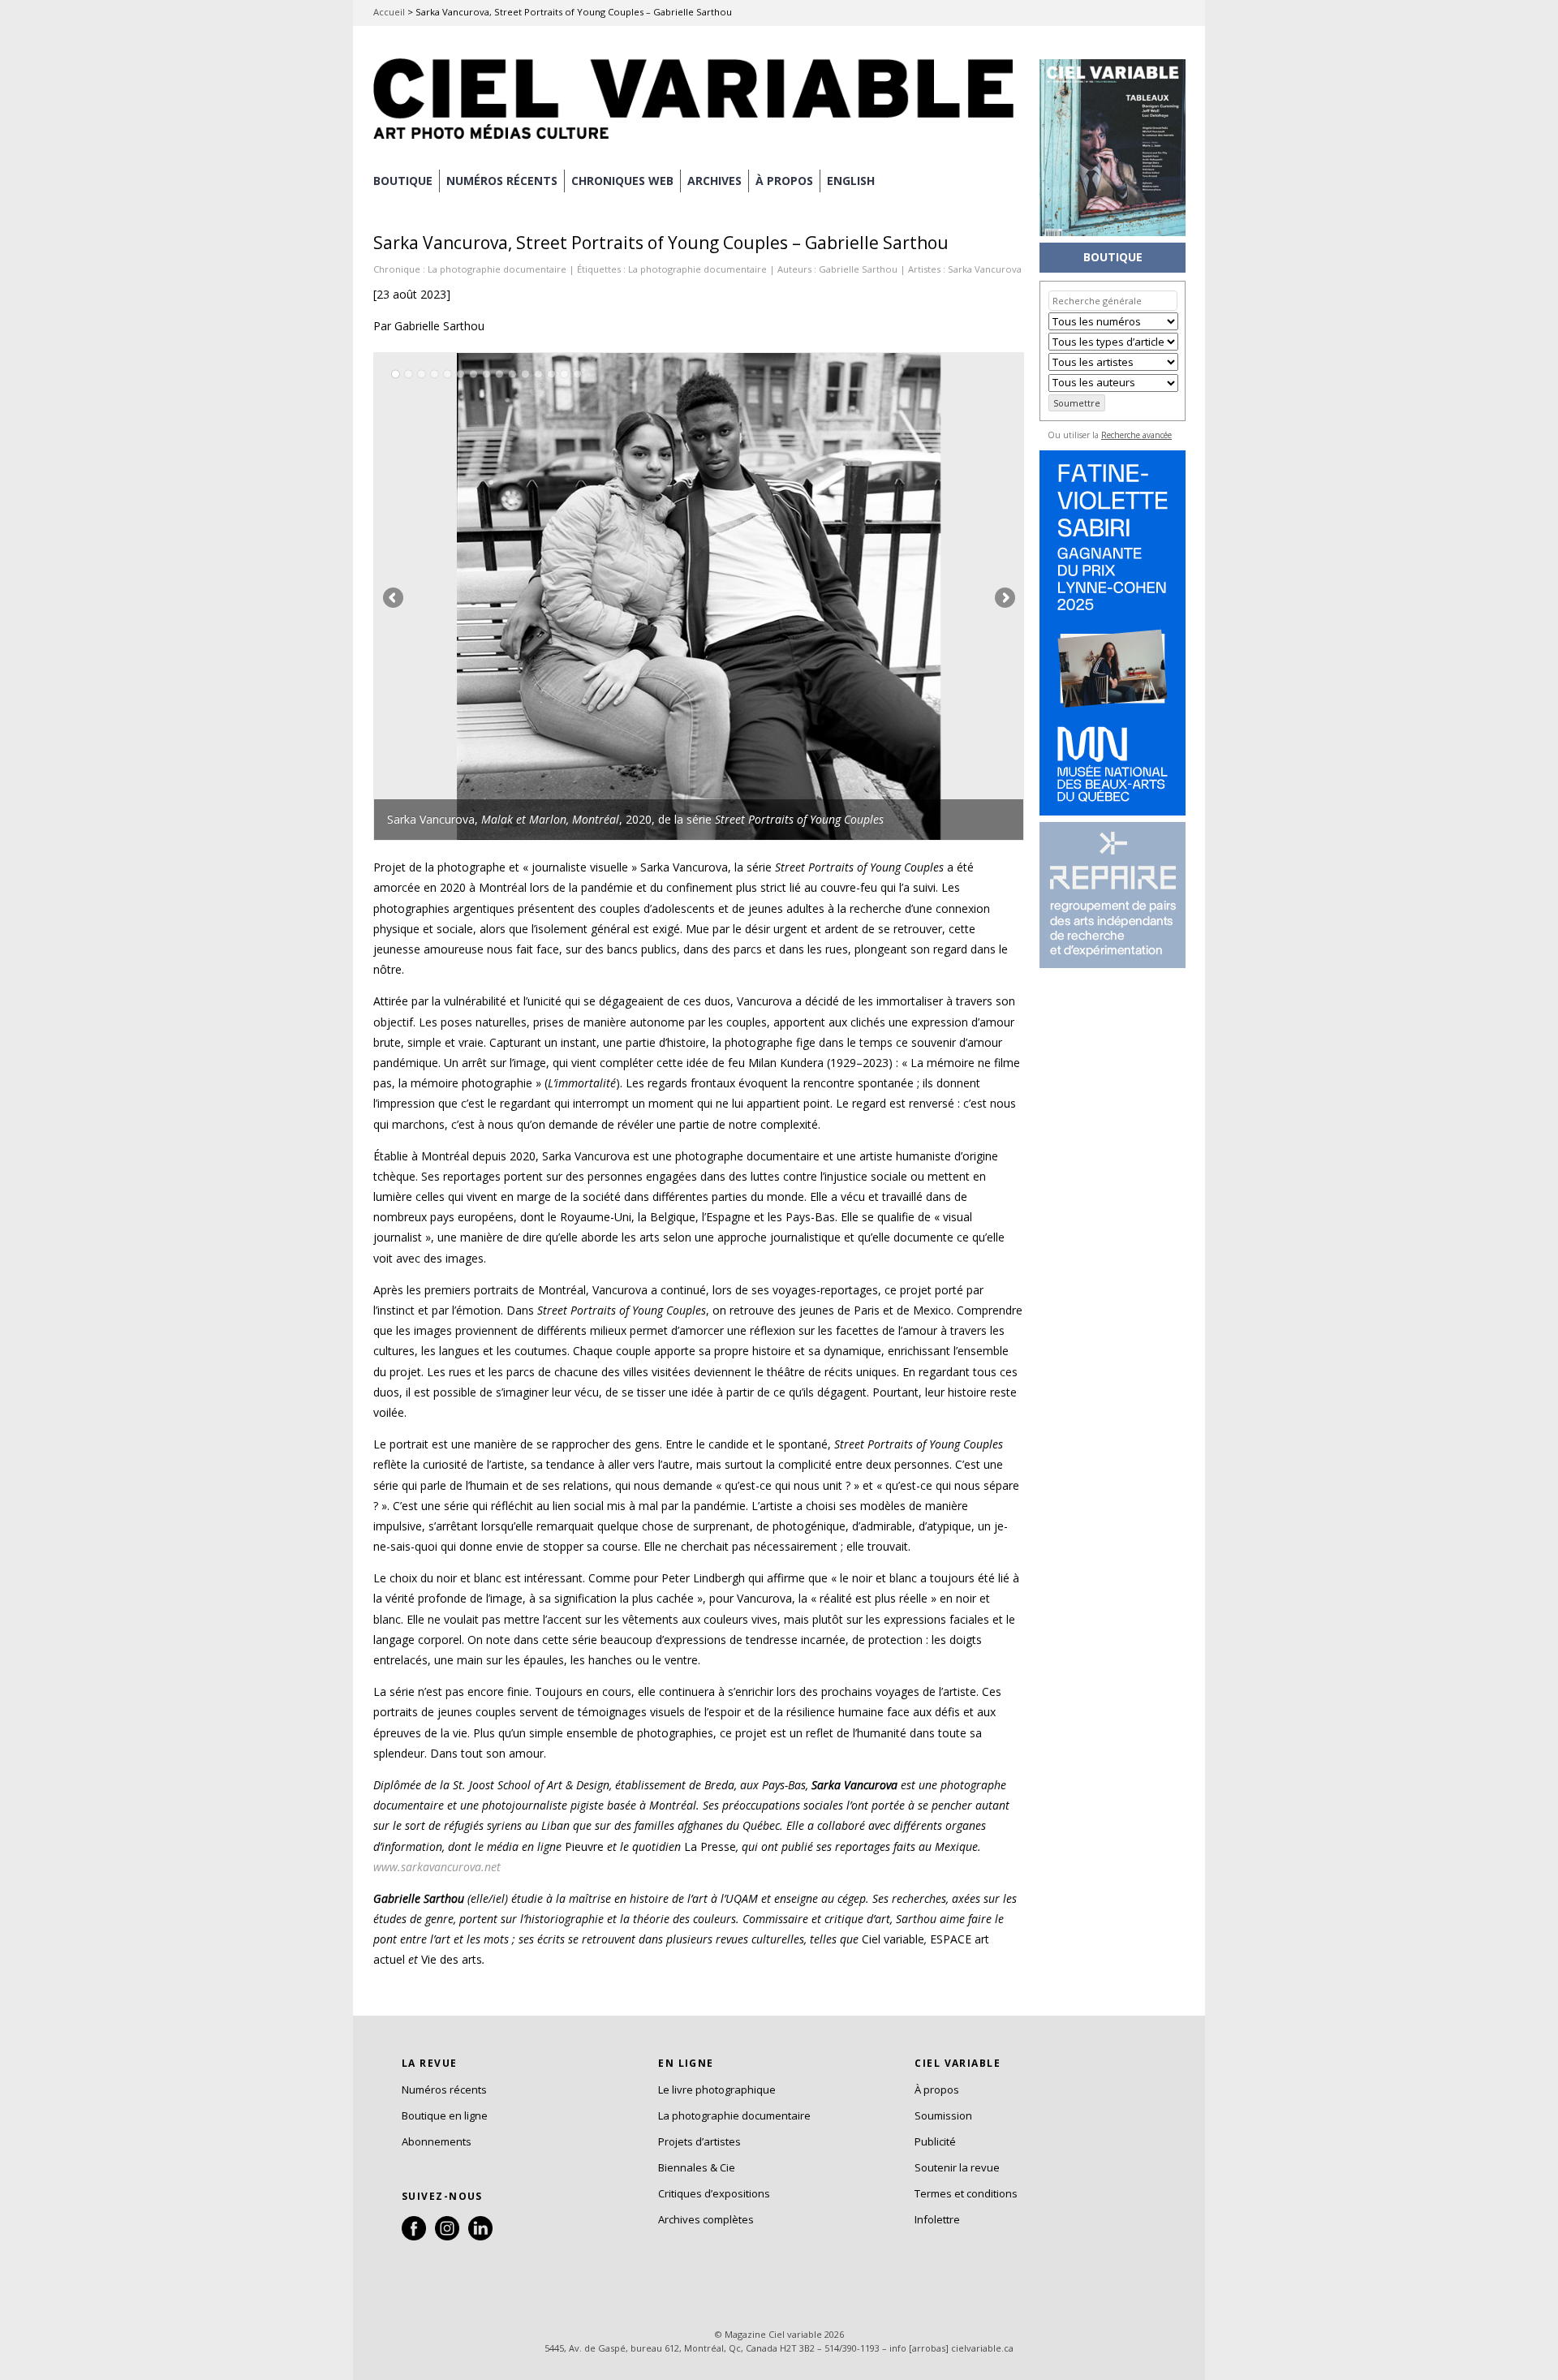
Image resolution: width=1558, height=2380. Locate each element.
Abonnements (437, 2141)
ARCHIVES (714, 181)
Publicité (935, 2141)
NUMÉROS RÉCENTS (502, 181)
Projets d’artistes (699, 2141)
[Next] (861, 596)
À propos (937, 2089)
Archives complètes (706, 2219)
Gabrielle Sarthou (858, 269)
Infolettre (937, 2219)
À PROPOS (784, 181)
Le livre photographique (717, 2089)
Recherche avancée (1136, 435)
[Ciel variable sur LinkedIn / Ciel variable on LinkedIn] (480, 2236)
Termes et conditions (966, 2193)
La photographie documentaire (497, 269)
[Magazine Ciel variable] (698, 142)
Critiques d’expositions (714, 2193)
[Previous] (536, 596)
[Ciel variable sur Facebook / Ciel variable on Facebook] (414, 2236)
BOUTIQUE (403, 181)
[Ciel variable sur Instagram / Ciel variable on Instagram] (447, 2236)
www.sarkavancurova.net (437, 1867)
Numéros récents (444, 2089)
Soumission (943, 2115)
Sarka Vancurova (985, 269)
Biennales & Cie (697, 2167)
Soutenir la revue (957, 2167)
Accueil (389, 12)
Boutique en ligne (445, 2115)
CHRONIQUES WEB (622, 181)
